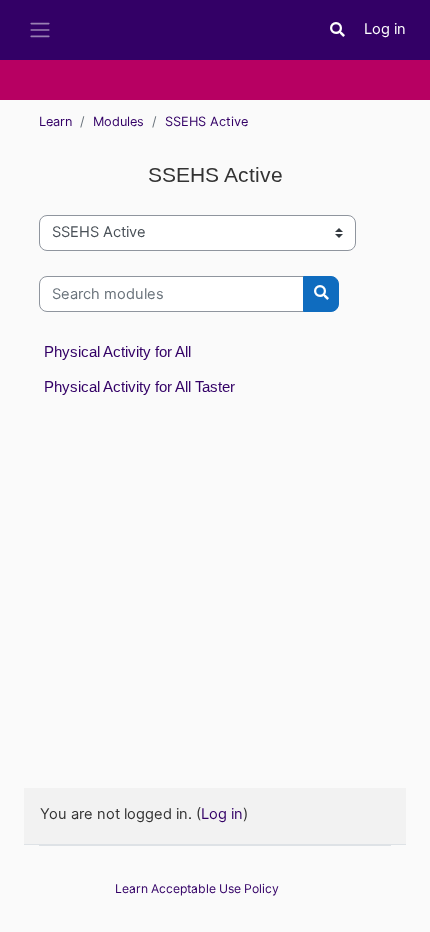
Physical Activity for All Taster (139, 386)
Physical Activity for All (117, 351)
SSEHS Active (206, 121)
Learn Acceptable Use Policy (197, 888)
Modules (118, 121)
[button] (338, 30)
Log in (385, 29)
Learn (55, 121)
